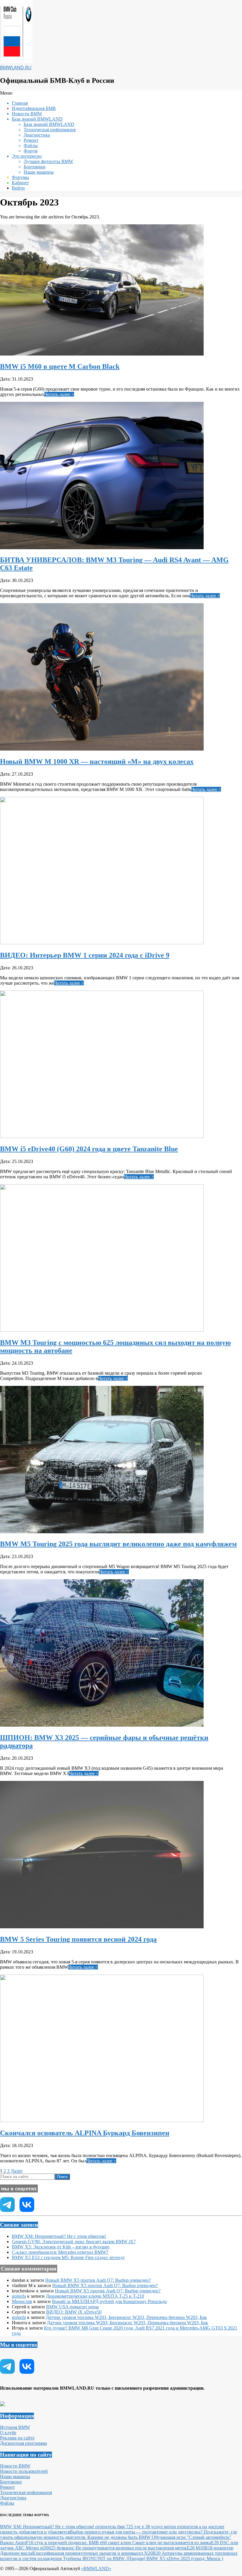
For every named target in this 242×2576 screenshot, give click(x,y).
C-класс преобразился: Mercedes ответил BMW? (60, 2252)
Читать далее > (59, 394)
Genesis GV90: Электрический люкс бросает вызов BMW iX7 (74, 2242)
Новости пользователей (24, 2471)
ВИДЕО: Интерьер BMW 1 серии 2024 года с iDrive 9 (85, 955)
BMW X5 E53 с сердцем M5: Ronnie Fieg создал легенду (68, 2257)
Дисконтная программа (23, 2443)
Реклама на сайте (17, 2438)
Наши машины (15, 2477)
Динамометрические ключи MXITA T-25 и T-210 (95, 2296)
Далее (17, 2171)
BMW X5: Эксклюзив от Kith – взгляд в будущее (61, 2247)
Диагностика (13, 2498)
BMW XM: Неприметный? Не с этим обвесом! (59, 2236)
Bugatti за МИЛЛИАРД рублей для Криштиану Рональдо (109, 2301)
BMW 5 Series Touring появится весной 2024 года (78, 1939)
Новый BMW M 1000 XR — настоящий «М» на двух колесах (97, 761)
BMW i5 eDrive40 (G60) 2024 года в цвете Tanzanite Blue (89, 1149)
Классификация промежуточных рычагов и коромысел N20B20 (97, 2553)
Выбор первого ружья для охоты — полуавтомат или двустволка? (137, 2532)
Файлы (7, 2503)
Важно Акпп (13, 2543)
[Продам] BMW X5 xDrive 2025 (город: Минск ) (175, 2558)
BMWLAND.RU (16, 68)
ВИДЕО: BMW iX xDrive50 (74, 2312)
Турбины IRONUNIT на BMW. (95, 2558)
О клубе (8, 2433)
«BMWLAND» (96, 2568)
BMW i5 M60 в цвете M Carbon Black (60, 366)
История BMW (15, 2427)
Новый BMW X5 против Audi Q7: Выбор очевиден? (98, 2280)
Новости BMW (15, 2466)
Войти (18, 188)
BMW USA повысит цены (72, 2307)
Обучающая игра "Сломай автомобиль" (192, 2537)
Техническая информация (26, 2492)
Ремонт (7, 2487)
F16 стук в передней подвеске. (57, 2543)
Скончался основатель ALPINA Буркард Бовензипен (85, 2133)
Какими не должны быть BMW (120, 2537)
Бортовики (11, 2482)
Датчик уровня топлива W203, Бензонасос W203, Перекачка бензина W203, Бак (126, 2317)
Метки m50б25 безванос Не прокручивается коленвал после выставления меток (106, 2548)
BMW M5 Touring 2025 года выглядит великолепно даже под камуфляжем (118, 1544)
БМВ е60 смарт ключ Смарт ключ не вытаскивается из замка (150, 2543)
